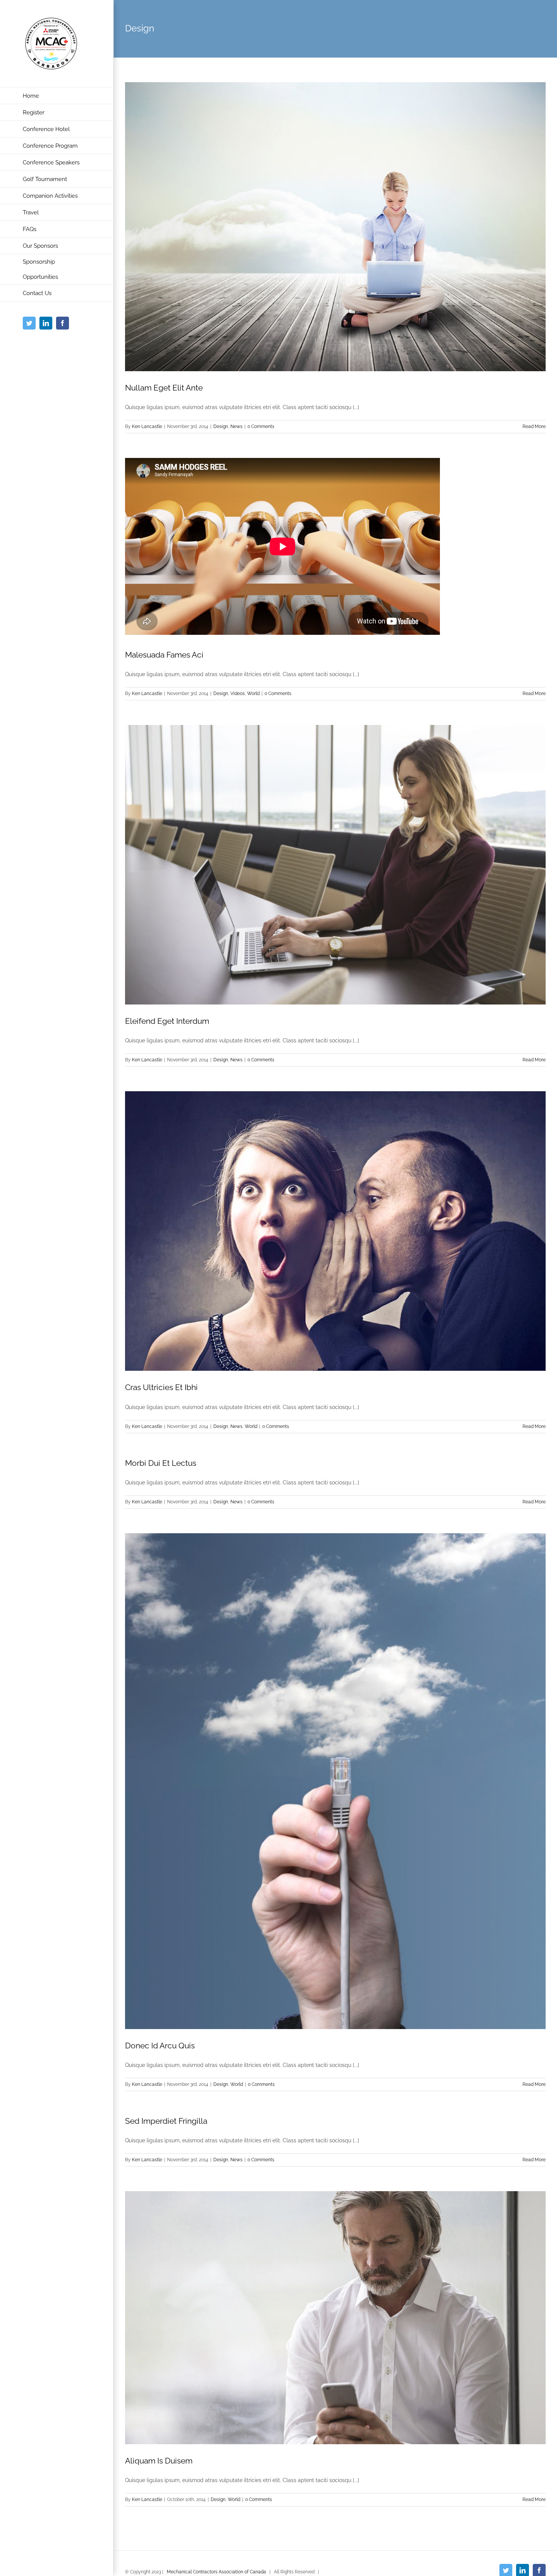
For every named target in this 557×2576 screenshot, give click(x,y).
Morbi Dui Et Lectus (161, 1463)
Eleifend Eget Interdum (167, 1021)
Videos (238, 694)
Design (221, 426)
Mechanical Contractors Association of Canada (216, 2572)
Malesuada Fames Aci (164, 655)
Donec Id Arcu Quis (160, 2046)
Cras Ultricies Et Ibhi (161, 1387)
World (253, 694)
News (236, 426)
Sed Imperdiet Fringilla (166, 2121)
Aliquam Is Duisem (159, 2461)
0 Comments (261, 426)
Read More (534, 426)
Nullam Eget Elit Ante (164, 388)
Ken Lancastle (147, 426)
